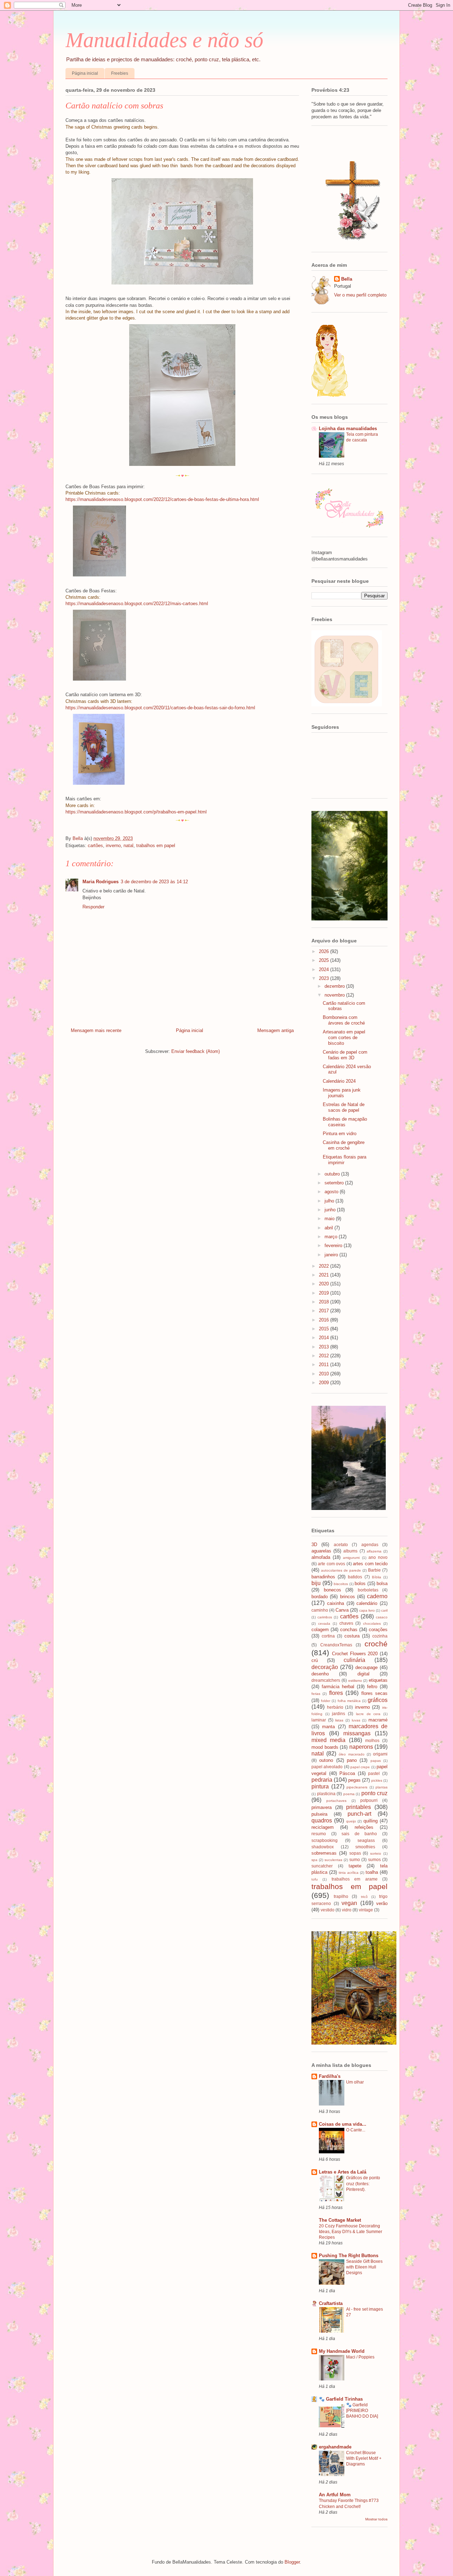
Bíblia (377, 1577)
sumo (355, 1859)
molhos (372, 1740)
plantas (382, 1787)
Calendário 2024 (339, 1081)
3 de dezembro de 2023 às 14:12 (154, 882)
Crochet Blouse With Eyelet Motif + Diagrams (364, 2458)
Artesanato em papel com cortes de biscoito (344, 1037)
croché (376, 1644)
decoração (325, 1667)
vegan (349, 1903)
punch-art (359, 1814)
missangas (357, 1733)
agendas (370, 1545)
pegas (354, 1780)
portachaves (336, 1801)
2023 (325, 978)
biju (316, 1583)
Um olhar (355, 2082)
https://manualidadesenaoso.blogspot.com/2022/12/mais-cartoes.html (137, 604)
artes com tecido (370, 1564)
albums (350, 1551)
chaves (346, 1623)
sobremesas (324, 1853)
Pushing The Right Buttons (349, 2256)
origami (380, 1754)
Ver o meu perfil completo (360, 295)
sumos (374, 1859)
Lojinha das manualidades (348, 429)
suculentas (333, 1860)
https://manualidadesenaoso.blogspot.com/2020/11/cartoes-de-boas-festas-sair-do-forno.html (160, 708)
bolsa (382, 1583)
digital (363, 1674)
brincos (348, 1597)
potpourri (369, 1800)
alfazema (374, 1551)
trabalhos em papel (156, 845)
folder (326, 1701)
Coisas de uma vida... (343, 2124)
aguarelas (321, 1551)
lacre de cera (368, 1714)
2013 (325, 1347)
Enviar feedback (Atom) (196, 1051)
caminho (320, 1610)
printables (359, 1807)
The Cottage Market (340, 2220)
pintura (320, 1786)
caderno (377, 1596)
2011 (325, 1365)
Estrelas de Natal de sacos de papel (344, 1107)
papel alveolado (327, 1767)
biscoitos (341, 1584)
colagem (320, 1630)
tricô (364, 1897)
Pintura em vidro (340, 1134)
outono (326, 1760)
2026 (325, 951)
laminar (319, 1720)
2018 (325, 1302)
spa (314, 1860)
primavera (322, 1807)
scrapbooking (325, 1840)
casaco (382, 1617)
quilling (371, 1821)
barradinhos (323, 1577)
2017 (325, 1311)
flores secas (374, 1693)
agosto (332, 1192)
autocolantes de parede (341, 1570)
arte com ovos (331, 1564)
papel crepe (360, 1767)
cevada (324, 1624)
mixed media (328, 1740)
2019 (325, 1293)
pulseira (319, 1814)
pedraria (322, 1780)
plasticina (326, 1794)
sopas (355, 1853)
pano (352, 1760)
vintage (366, 1910)
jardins (339, 1713)
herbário (335, 1707)
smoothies (365, 1847)
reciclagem (323, 1827)
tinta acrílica (349, 1873)
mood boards (325, 1747)
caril (384, 1610)
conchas (349, 1630)
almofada (321, 1557)
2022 (325, 1266)
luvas (356, 1720)
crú (315, 1660)
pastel (374, 1773)
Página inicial (85, 73)
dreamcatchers (326, 1680)
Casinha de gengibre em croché (344, 1145)
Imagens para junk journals (342, 1093)
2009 (325, 1383)
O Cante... (356, 2130)
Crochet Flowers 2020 (355, 1654)
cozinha (380, 1636)
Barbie (374, 1570)
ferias (316, 1694)
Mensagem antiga (276, 1030)
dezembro (335, 986)
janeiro (332, 1255)
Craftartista (331, 2303)
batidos (355, 1577)
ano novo (378, 1557)
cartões (95, 845)
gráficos (378, 1700)
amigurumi (351, 1558)
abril (329, 1228)
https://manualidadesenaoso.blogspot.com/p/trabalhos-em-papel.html (136, 812)
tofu (315, 1879)
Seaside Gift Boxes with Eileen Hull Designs (364, 2267)
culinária (354, 1660)
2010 (325, 1374)
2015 (325, 1329)
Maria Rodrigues (101, 882)
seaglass (366, 1840)
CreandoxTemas (336, 1645)
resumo (319, 1834)
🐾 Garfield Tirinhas (341, 2399)
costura (352, 1636)
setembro (335, 1183)
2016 (325, 1320)
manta (328, 1727)
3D (314, 1545)
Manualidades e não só (164, 40)
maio (330, 1219)
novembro (335, 995)
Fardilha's (330, 2076)
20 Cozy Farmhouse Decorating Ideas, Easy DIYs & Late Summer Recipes (351, 2232)
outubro (333, 1174)
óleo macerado (351, 1754)
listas (339, 1720)
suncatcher (322, 1866)
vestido (328, 1910)
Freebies (120, 73)
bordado (320, 1597)
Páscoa (347, 1773)
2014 (325, 1338)
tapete (355, 1866)
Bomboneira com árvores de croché (344, 1020)
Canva (342, 1610)
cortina (328, 1636)
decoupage (366, 1667)
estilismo (355, 1681)
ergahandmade (335, 2447)
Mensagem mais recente (96, 1030)
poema (349, 1794)
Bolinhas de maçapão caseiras (345, 1122)
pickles (377, 1780)
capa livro (367, 1610)
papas (376, 1761)
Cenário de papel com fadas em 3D (345, 1055)
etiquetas (378, 1680)
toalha (372, 1872)
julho (330, 1201)
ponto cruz (375, 1793)
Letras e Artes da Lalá (343, 2172)
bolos (360, 1583)
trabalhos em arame (355, 1879)
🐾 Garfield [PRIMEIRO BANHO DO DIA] (362, 2411)
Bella (347, 279)
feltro (372, 1687)
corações (378, 1630)
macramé (378, 1720)
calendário (367, 1603)
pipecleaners (357, 1787)
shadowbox (323, 1847)
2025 (325, 960)
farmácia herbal (338, 1687)
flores (336, 1693)
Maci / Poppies (360, 2357)
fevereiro (334, 1245)
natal (128, 845)
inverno (113, 845)
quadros (322, 1820)
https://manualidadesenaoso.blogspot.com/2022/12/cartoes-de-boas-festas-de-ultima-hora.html (162, 499)
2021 (325, 1275)
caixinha (336, 1603)
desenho (320, 1674)
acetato (341, 1545)
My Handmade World (342, 2351)
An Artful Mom (335, 2495)
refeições (364, 1827)
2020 (325, 1284)
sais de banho (359, 1834)
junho (331, 1210)
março (332, 1237)
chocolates (372, 1624)
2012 (325, 1356)
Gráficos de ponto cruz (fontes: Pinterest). (363, 2183)
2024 (325, 969)
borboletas (368, 1590)
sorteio (376, 1853)
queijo (351, 1821)
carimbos (325, 1617)
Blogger (292, 2562)
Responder (93, 907)
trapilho (341, 1896)
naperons (361, 1747)
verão (382, 1903)
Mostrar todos (376, 2519)
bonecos (332, 1590)
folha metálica (349, 1701)
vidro (347, 1910)
